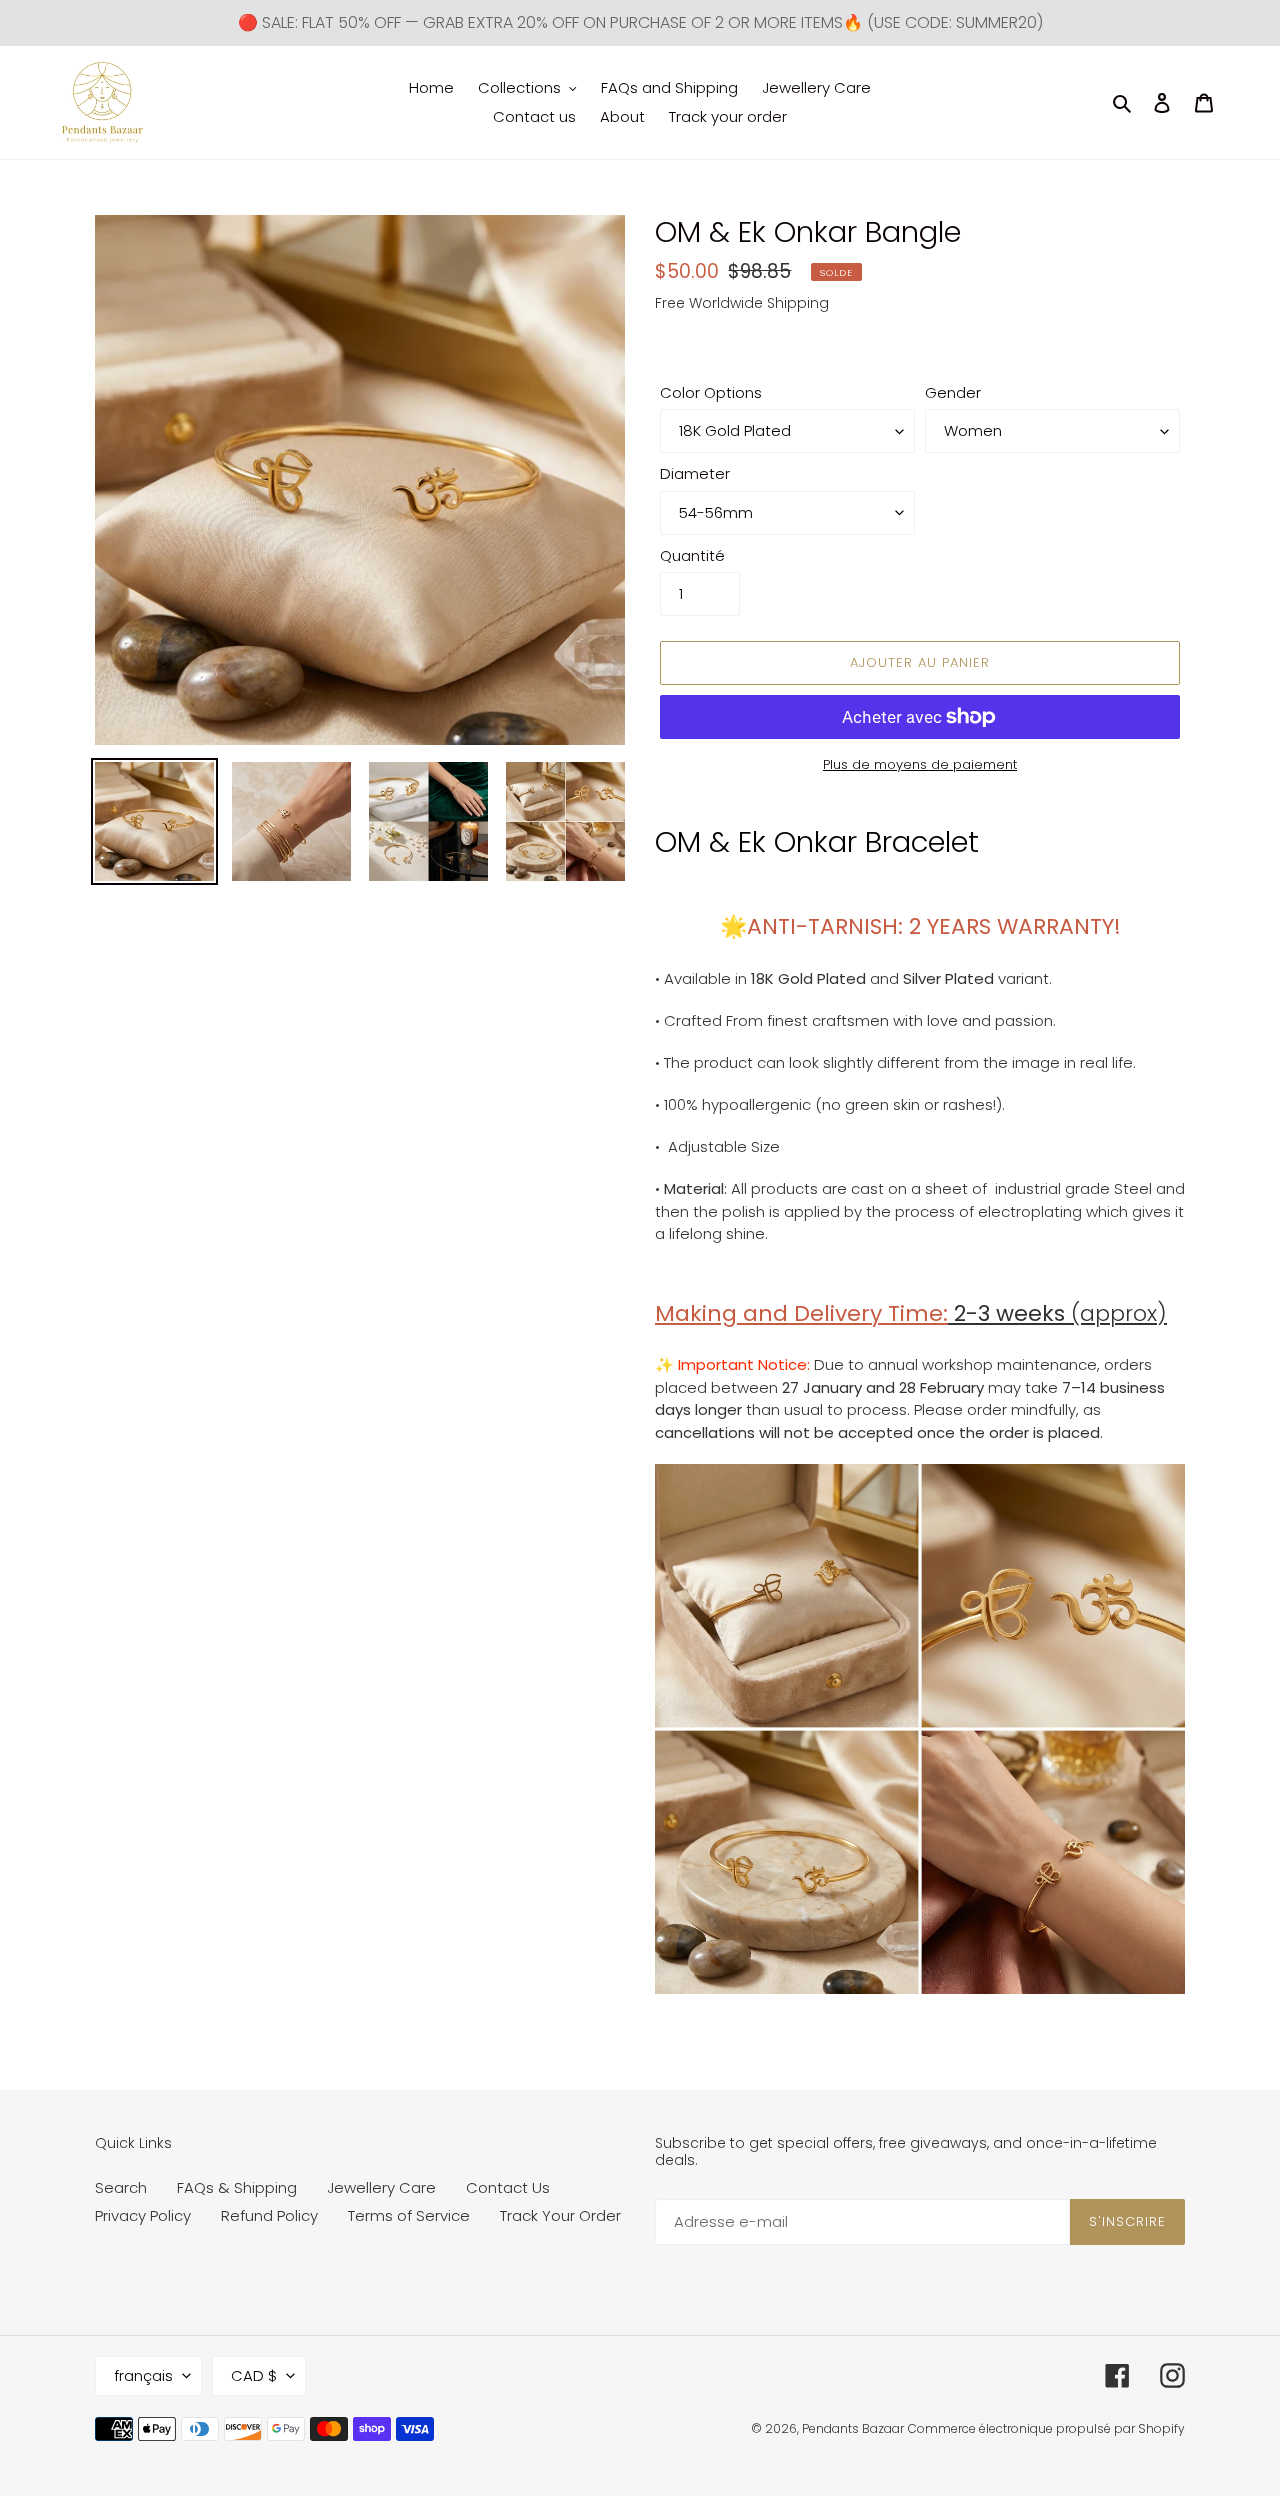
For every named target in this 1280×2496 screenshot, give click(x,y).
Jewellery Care (381, 2187)
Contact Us (508, 2187)
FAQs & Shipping (237, 2187)
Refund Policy (269, 2215)
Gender (953, 392)
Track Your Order (560, 2215)
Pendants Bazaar (853, 2428)
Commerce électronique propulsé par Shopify (1046, 2428)
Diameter (695, 473)
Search (121, 2187)
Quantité (692, 555)
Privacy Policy (143, 2215)
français (143, 2375)
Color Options (711, 392)
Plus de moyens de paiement (920, 764)
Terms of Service (409, 2215)
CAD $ (254, 2375)
